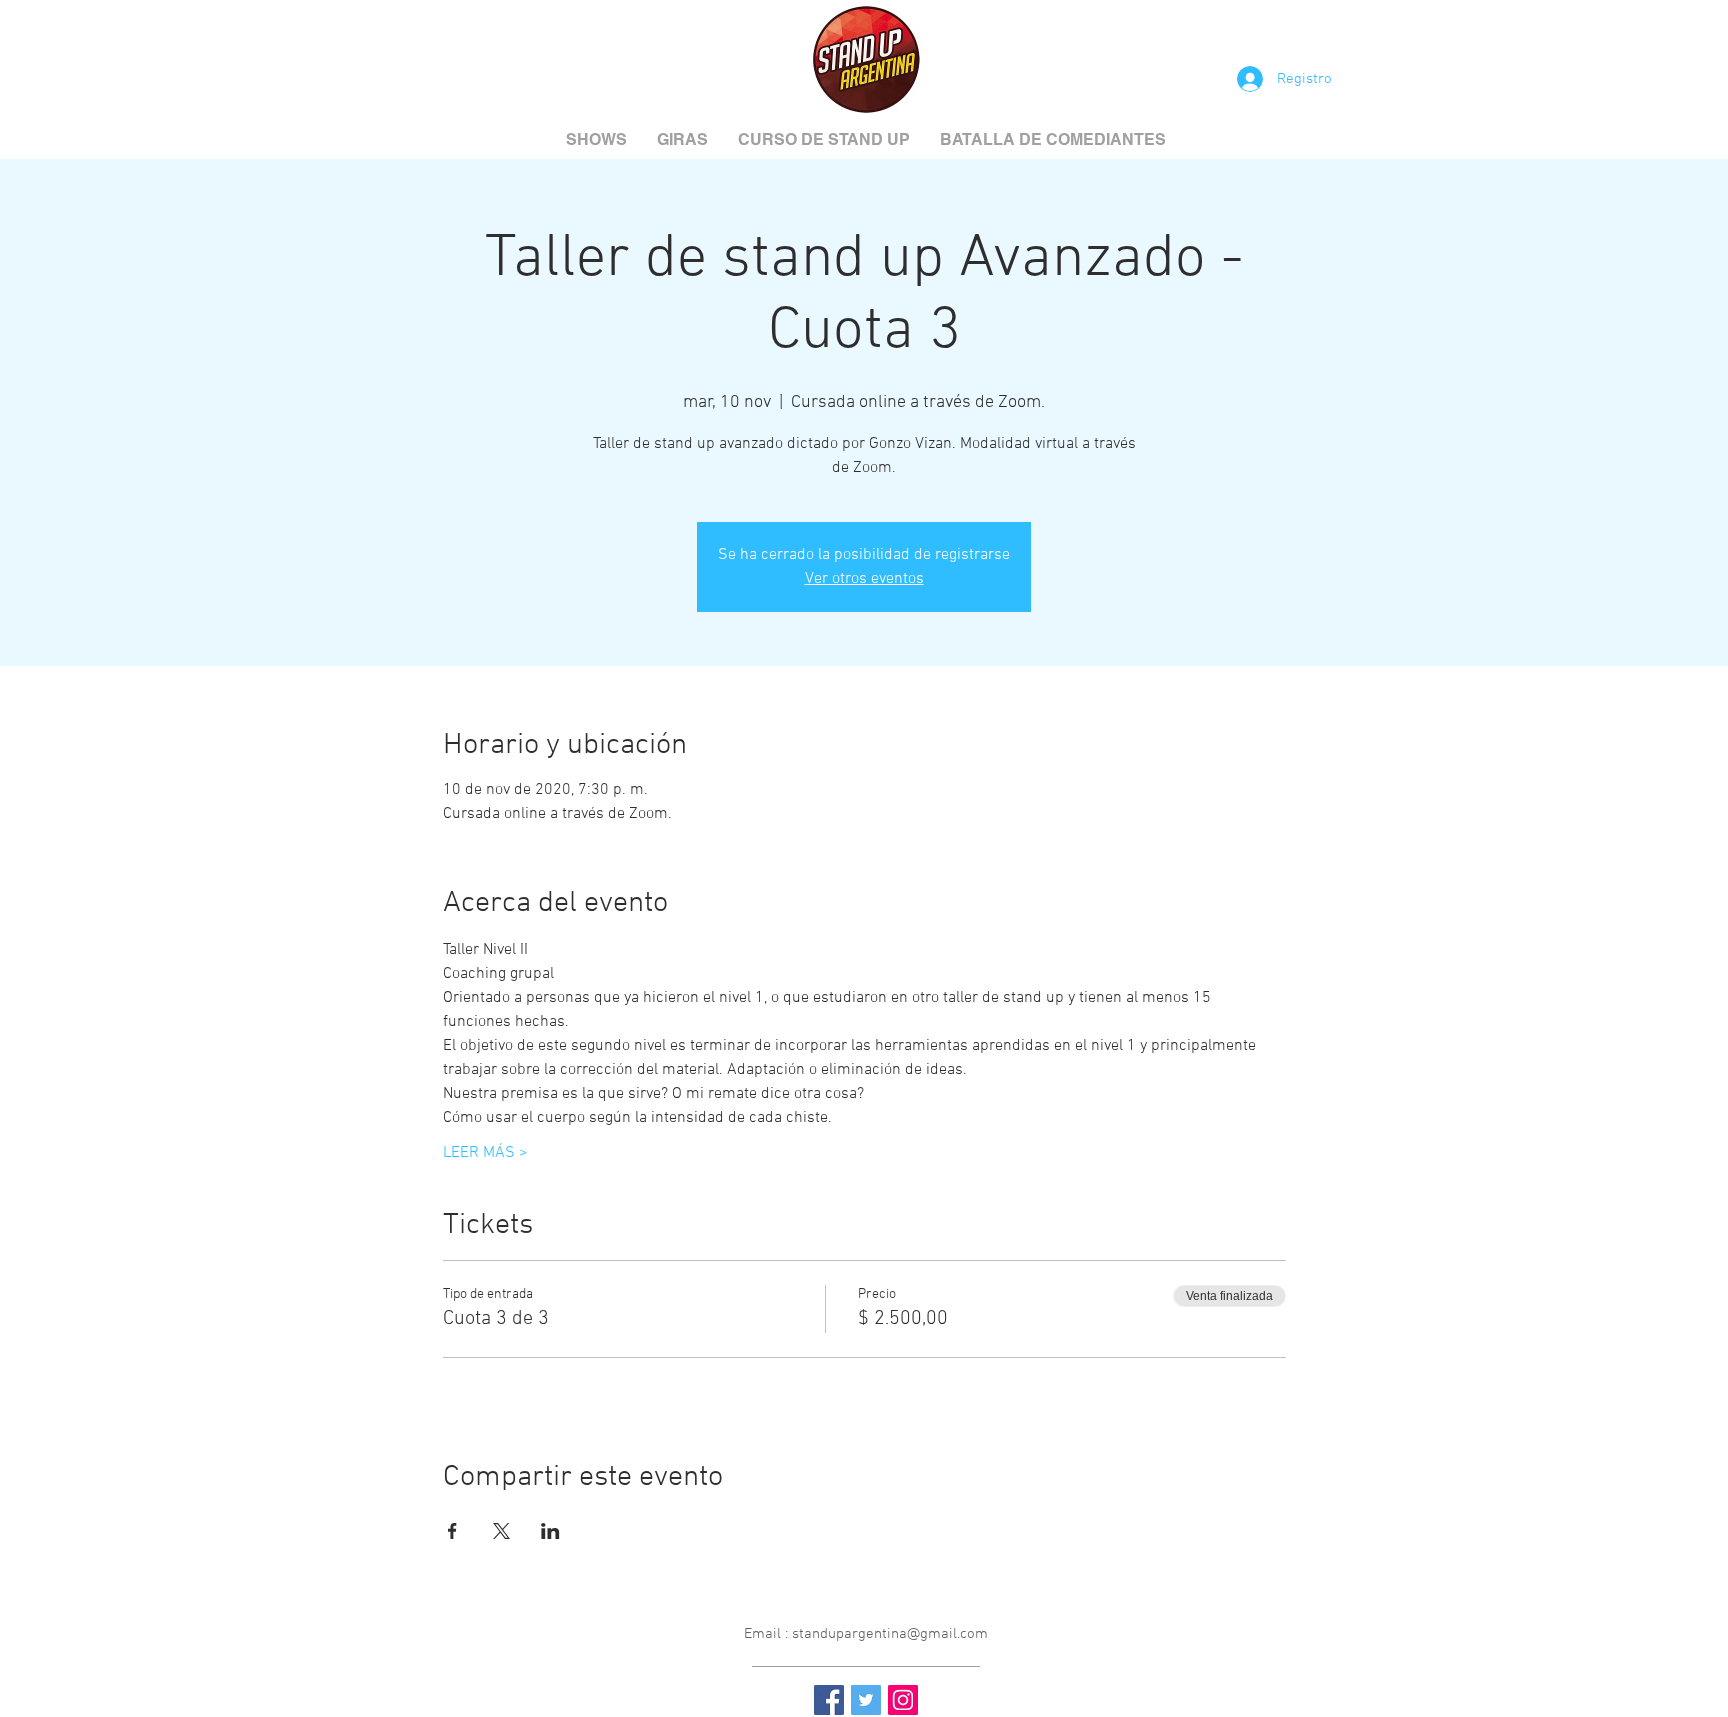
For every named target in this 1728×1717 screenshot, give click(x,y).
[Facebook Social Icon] (829, 1700)
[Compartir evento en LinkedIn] (550, 1531)
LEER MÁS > (485, 1153)
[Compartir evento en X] (501, 1531)
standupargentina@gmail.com (890, 1634)
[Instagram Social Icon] (903, 1700)
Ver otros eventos (864, 579)
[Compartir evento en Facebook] (452, 1531)
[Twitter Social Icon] (866, 1700)
